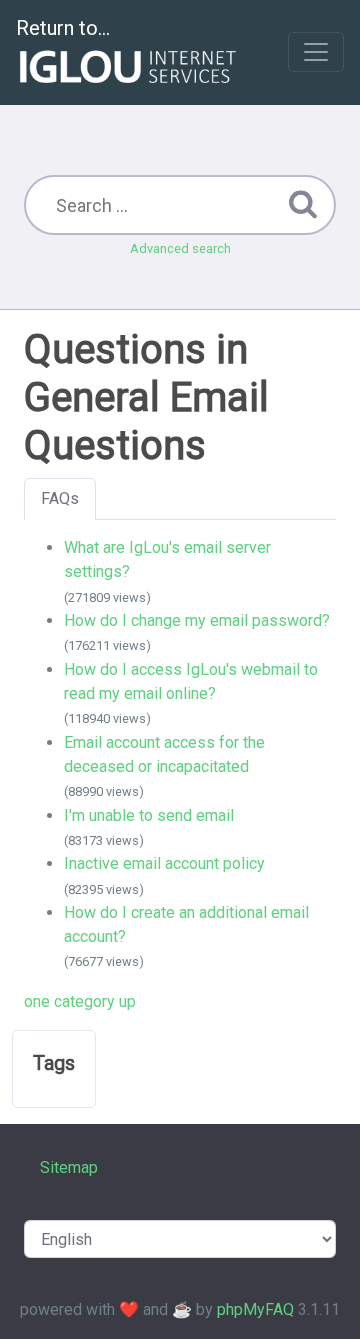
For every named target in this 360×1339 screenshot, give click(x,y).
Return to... (63, 28)
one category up (80, 1001)
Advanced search (180, 248)
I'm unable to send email (149, 815)
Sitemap (69, 1167)
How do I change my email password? (197, 620)
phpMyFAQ (255, 1309)
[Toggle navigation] (316, 52)
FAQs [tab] (60, 498)
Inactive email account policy (164, 863)
